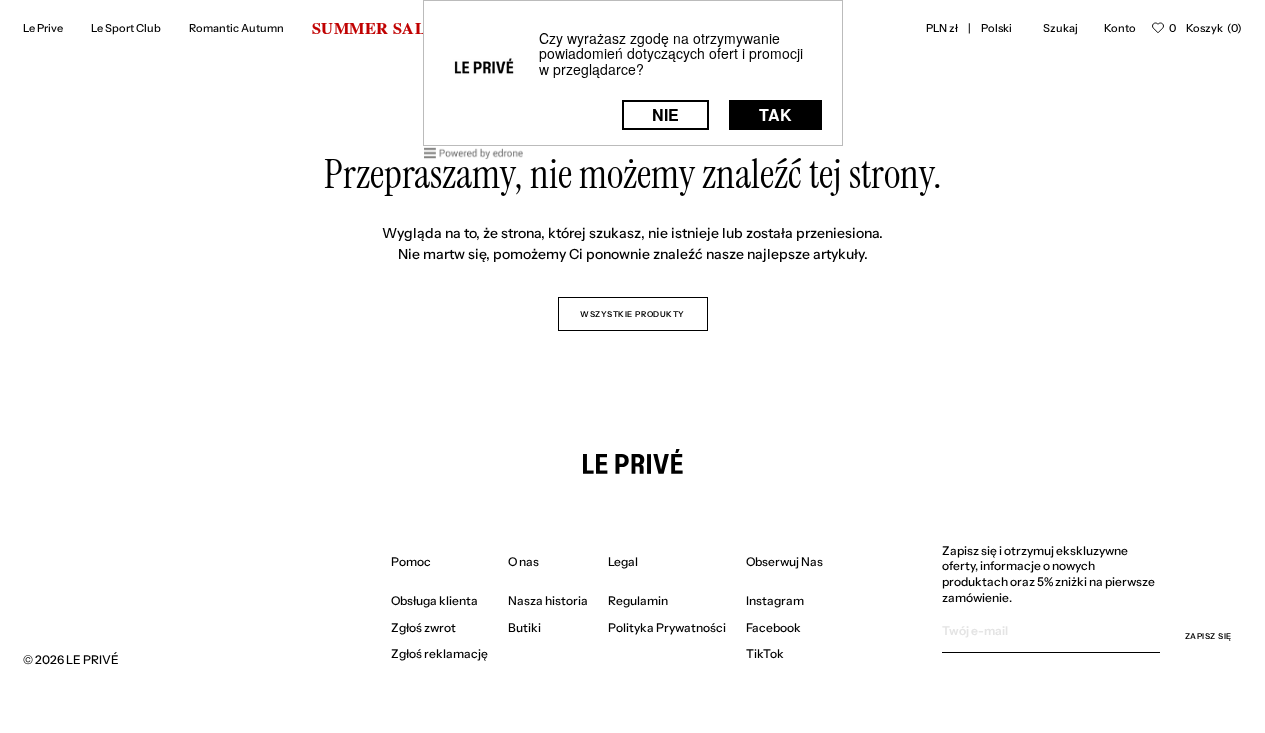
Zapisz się (1208, 636)
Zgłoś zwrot (423, 627)
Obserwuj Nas (784, 561)
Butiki (524, 627)
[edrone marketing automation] (474, 156)
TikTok (765, 653)
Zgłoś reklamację (439, 653)
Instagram (775, 601)
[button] (942, 28)
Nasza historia (548, 601)
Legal (623, 561)
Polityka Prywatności (667, 627)
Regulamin (638, 601)
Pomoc (411, 561)
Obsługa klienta (434, 601)
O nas (523, 561)
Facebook (773, 627)
